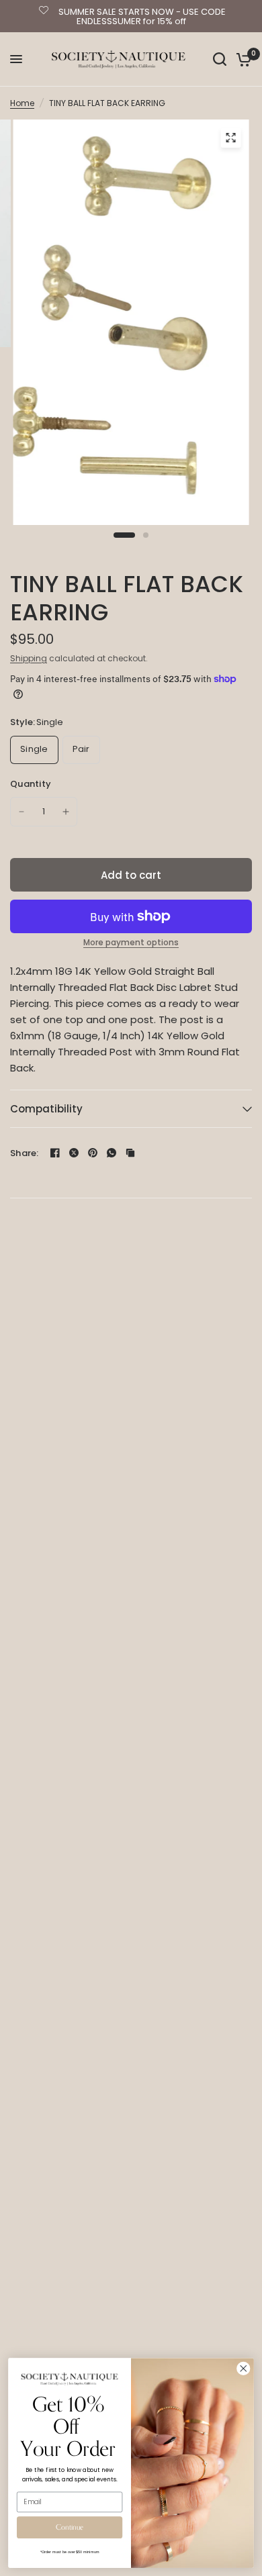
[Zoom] (231, 138)
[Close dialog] (244, 2368)
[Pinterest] (93, 1153)
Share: (25, 1153)
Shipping (29, 658)
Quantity (31, 784)
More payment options (131, 943)
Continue (70, 2527)
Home (22, 103)
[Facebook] (55, 1153)
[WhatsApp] (112, 1153)
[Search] (220, 59)
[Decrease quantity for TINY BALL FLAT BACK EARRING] (21, 812)
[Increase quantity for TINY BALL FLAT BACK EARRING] (66, 812)
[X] (74, 1153)
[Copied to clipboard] (130, 1153)
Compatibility (46, 1109)
